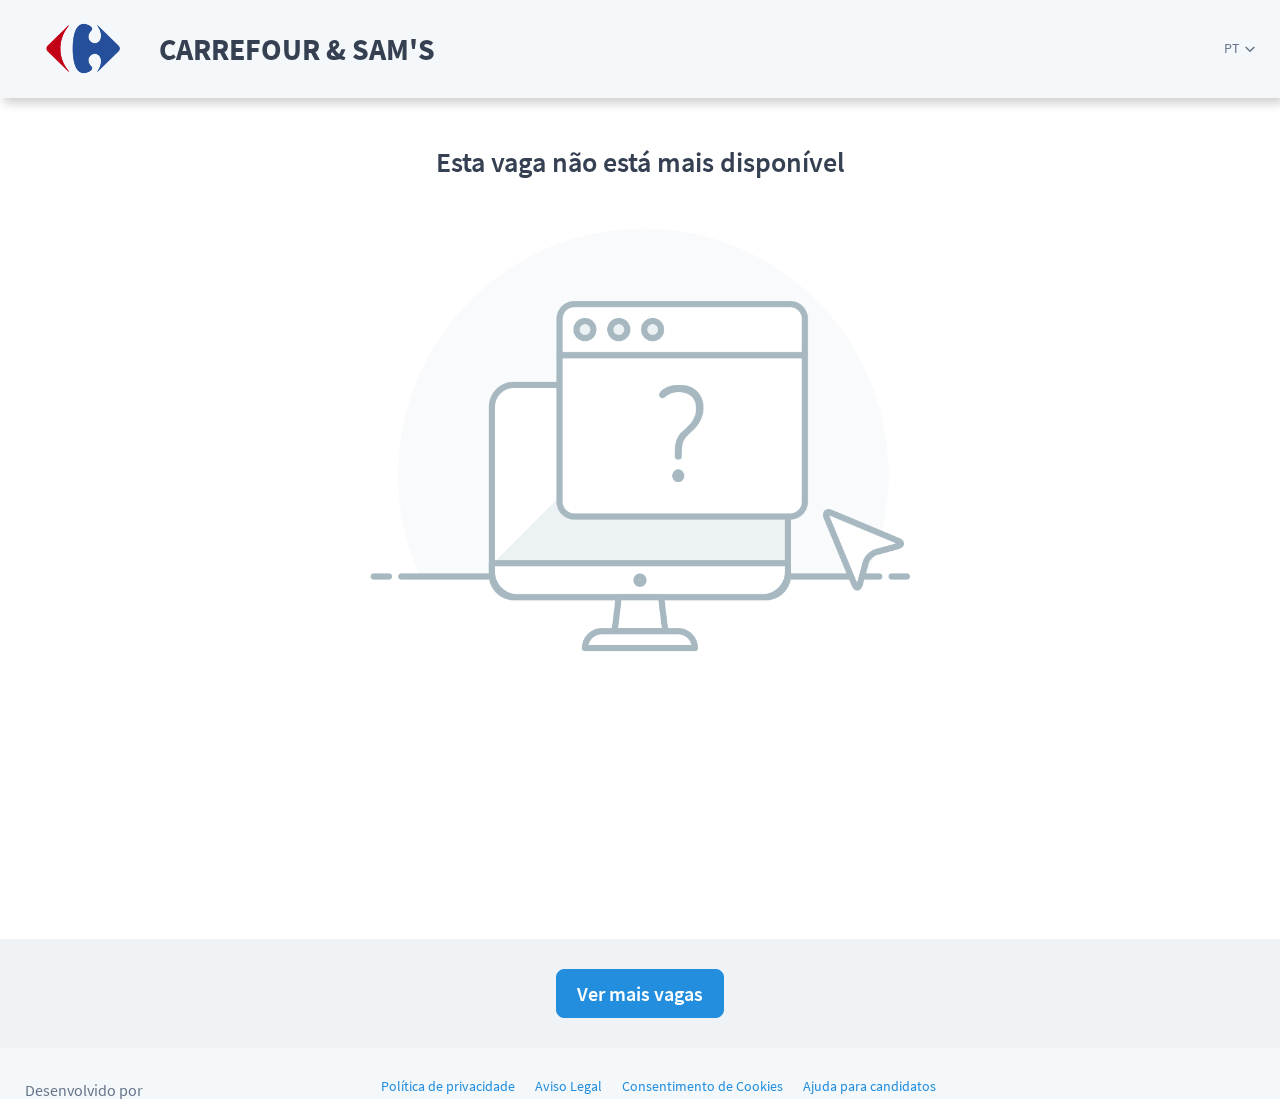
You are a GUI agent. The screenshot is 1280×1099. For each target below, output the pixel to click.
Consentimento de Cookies (702, 1086)
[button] (1239, 48)
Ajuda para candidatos (869, 1086)
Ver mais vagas (640, 993)
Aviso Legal (568, 1086)
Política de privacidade (448, 1086)
